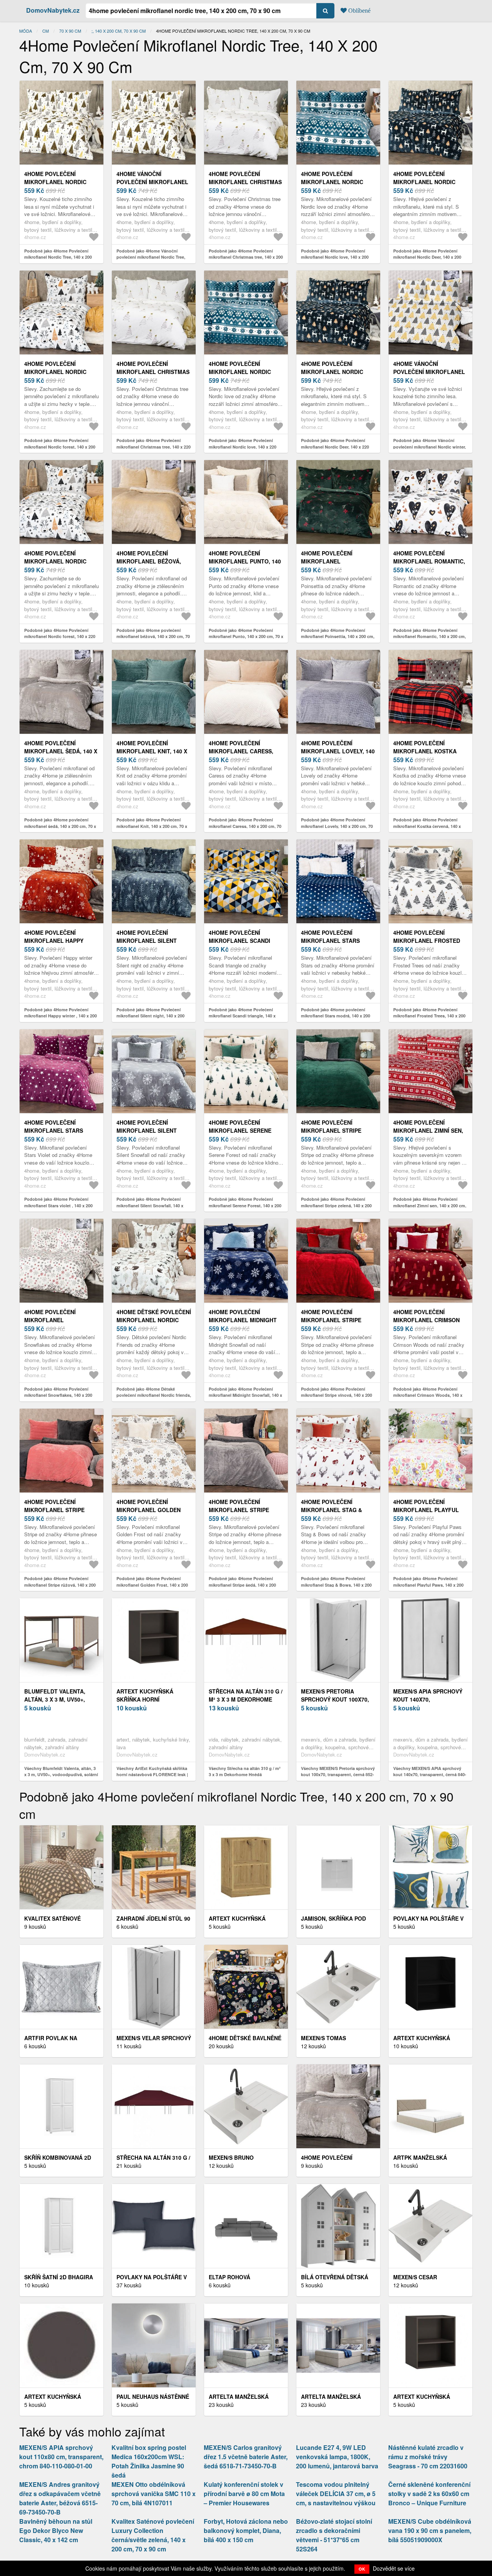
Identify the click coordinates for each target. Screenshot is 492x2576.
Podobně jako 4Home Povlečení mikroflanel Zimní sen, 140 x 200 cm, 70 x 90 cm (430, 1205)
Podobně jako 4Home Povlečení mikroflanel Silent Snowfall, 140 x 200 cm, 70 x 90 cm (150, 1205)
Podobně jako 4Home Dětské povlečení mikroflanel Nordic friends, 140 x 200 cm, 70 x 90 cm (154, 1395)
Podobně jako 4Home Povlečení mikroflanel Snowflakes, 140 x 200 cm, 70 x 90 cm (58, 1395)
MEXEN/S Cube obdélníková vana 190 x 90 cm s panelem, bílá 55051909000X (430, 2530)
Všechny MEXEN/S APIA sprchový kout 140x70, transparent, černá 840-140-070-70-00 (430, 1775)
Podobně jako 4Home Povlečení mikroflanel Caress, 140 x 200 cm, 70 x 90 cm (245, 826)
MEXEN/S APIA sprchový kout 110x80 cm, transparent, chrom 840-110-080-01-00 (61, 2457)
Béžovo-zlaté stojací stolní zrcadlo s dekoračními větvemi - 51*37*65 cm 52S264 (334, 2535)
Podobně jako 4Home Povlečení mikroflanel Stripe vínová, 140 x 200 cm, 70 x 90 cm (337, 1395)
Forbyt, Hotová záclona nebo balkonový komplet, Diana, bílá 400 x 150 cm (246, 2530)
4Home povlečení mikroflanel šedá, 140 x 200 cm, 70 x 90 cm (61, 751)
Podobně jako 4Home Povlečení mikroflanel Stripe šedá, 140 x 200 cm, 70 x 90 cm (242, 1585)
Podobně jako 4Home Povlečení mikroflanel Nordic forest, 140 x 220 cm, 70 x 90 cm (60, 637)
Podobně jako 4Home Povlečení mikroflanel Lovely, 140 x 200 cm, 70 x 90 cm (337, 826)
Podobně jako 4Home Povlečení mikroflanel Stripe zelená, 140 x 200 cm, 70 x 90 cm (336, 1205)
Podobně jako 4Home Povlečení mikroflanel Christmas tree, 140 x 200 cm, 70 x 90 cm (246, 257)
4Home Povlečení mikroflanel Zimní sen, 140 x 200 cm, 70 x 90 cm (428, 1130)
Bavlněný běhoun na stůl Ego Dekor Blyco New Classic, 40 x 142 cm (56, 2530)
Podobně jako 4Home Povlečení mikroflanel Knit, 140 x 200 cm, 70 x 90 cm (152, 826)
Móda (26, 31)
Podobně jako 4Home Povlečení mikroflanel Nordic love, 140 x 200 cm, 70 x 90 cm (335, 257)
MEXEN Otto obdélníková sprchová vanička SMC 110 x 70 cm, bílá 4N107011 (154, 2494)
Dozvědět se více (394, 2568)
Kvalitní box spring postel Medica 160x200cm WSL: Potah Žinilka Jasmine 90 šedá (149, 2461)
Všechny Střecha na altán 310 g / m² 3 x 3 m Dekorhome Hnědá (245, 1772)
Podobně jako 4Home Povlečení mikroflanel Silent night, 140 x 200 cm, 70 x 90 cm (150, 1016)
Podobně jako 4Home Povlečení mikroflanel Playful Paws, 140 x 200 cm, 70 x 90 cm (428, 1585)
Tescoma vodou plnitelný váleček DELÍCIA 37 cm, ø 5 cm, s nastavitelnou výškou (336, 2494)
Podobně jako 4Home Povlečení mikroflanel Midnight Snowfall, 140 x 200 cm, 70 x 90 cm (245, 1395)
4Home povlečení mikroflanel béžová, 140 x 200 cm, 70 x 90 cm (150, 561)
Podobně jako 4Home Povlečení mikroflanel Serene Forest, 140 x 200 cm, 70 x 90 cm (245, 1205)
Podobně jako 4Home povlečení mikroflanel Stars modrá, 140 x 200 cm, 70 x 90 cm (336, 1016)
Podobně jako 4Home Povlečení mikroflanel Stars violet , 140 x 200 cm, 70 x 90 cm (58, 1205)
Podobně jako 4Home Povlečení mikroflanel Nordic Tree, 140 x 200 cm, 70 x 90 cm (58, 257)
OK (362, 2569)
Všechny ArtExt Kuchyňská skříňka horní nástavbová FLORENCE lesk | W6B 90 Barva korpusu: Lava (152, 1775)
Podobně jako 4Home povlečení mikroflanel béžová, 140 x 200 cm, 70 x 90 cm (153, 637)
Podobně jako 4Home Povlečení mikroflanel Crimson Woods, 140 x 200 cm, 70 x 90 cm (428, 1395)
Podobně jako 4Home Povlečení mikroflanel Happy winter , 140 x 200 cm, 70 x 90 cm (61, 1016)
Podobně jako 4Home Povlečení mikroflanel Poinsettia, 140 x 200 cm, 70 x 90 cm (338, 637)
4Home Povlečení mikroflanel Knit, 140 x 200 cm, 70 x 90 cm (152, 751)
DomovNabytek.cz (53, 10)
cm (46, 31)
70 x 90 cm (70, 31)
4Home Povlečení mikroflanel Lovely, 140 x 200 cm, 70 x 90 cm (338, 751)
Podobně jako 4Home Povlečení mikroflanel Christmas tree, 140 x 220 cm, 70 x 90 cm (154, 447)
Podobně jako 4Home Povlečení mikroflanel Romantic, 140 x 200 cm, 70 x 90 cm (430, 637)
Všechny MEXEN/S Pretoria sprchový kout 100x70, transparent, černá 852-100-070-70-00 (338, 1775)
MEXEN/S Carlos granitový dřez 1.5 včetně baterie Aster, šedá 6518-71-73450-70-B (246, 2457)
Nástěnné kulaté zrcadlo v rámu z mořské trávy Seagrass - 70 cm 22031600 (428, 2457)
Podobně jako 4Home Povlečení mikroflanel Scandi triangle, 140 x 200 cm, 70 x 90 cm (242, 1016)
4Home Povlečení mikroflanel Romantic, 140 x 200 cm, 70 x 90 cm (429, 561)
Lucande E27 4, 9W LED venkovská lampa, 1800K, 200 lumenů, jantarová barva (337, 2457)
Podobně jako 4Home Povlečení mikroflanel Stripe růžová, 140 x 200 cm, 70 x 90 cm (60, 1585)
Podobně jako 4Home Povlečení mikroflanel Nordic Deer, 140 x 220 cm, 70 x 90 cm (335, 447)
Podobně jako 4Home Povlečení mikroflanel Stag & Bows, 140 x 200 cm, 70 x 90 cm (336, 1585)
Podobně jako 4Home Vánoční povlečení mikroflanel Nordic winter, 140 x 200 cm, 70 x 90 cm (430, 447)
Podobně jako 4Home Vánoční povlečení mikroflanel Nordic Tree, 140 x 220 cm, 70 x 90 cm (151, 257)
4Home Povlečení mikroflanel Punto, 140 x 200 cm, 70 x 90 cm (245, 561)
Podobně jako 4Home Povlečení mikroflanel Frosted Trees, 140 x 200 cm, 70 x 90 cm (429, 1016)
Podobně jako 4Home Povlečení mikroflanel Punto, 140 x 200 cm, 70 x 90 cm (246, 637)
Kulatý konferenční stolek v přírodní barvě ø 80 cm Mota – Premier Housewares (244, 2494)
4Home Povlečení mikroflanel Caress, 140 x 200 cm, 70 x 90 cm (242, 751)
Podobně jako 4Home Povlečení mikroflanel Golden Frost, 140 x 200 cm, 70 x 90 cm (152, 1585)
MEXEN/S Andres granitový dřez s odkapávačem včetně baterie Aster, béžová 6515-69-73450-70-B (60, 2498)
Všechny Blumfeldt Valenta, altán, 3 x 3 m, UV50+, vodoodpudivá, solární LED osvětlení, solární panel (61, 1775)
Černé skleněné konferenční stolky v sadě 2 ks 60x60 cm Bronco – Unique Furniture (429, 2494)
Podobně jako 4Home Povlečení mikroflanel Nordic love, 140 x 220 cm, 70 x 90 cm (243, 447)
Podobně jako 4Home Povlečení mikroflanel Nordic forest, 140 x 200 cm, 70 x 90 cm (60, 447)
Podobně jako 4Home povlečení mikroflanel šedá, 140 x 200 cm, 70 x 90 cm (60, 826)
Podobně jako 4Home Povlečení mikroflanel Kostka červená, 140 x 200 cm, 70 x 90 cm (427, 826)
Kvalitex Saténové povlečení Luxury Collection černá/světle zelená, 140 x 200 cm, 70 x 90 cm (153, 2535)
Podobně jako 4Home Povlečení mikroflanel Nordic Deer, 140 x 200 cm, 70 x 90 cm (427, 257)
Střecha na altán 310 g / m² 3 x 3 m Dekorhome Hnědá (246, 1699)
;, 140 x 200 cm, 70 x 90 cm (119, 31)
